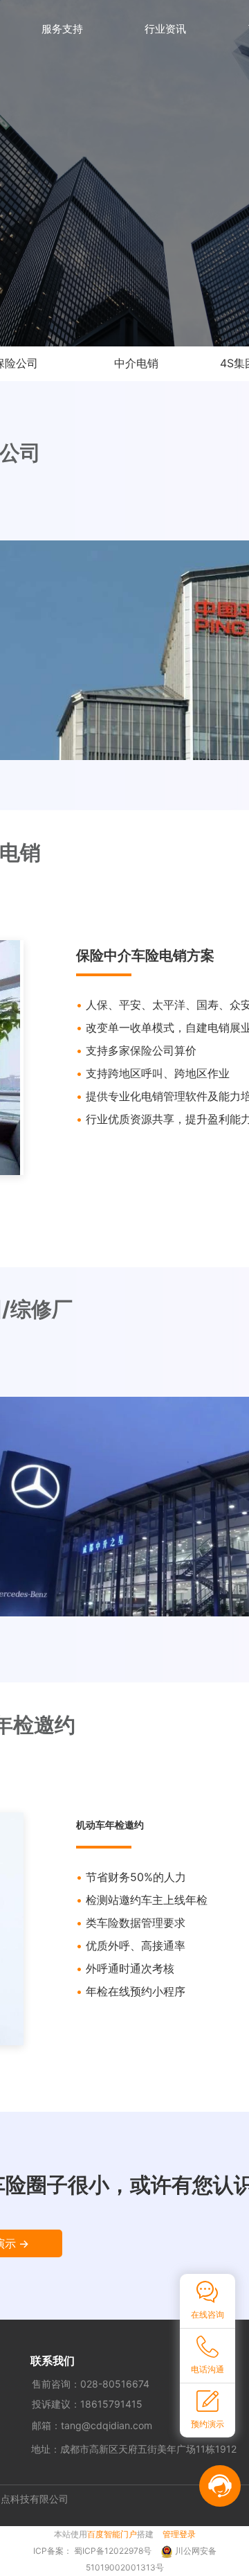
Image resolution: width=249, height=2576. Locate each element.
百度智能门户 (112, 2534)
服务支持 (62, 29)
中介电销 (136, 363)
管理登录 (179, 2534)
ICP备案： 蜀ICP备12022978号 (93, 2551)
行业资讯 (165, 29)
